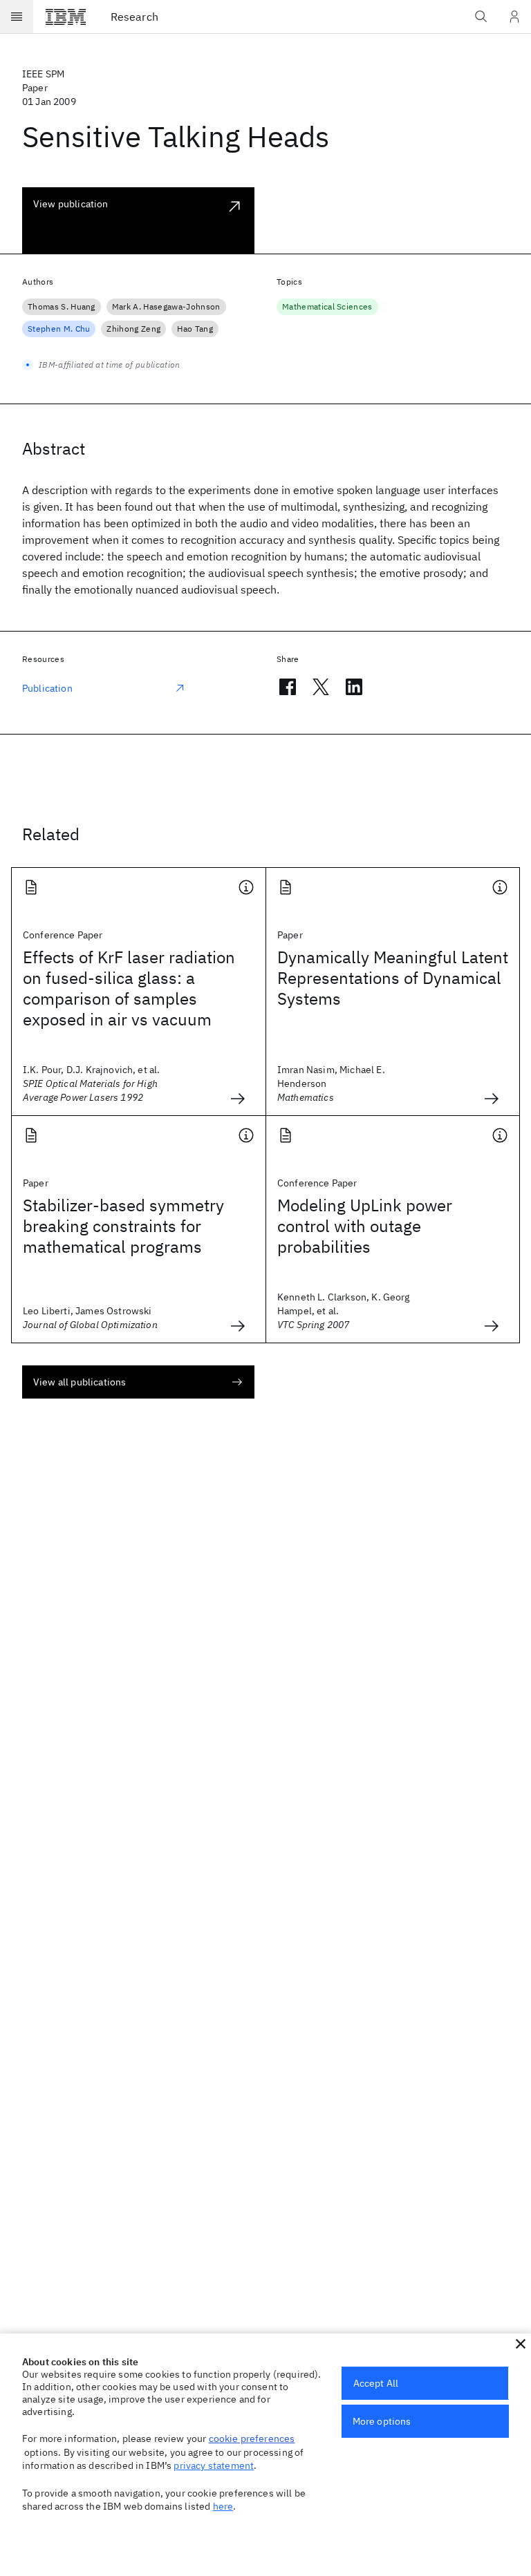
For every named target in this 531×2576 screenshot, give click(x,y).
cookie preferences (252, 2438)
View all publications (80, 1382)
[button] (521, 2344)
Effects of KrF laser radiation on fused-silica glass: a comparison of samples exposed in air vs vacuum (129, 988)
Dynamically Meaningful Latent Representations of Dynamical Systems (393, 978)
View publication (71, 204)
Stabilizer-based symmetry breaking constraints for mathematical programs (123, 1226)
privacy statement (214, 2465)
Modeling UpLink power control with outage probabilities (365, 1226)
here (223, 2506)
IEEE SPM (43, 74)
